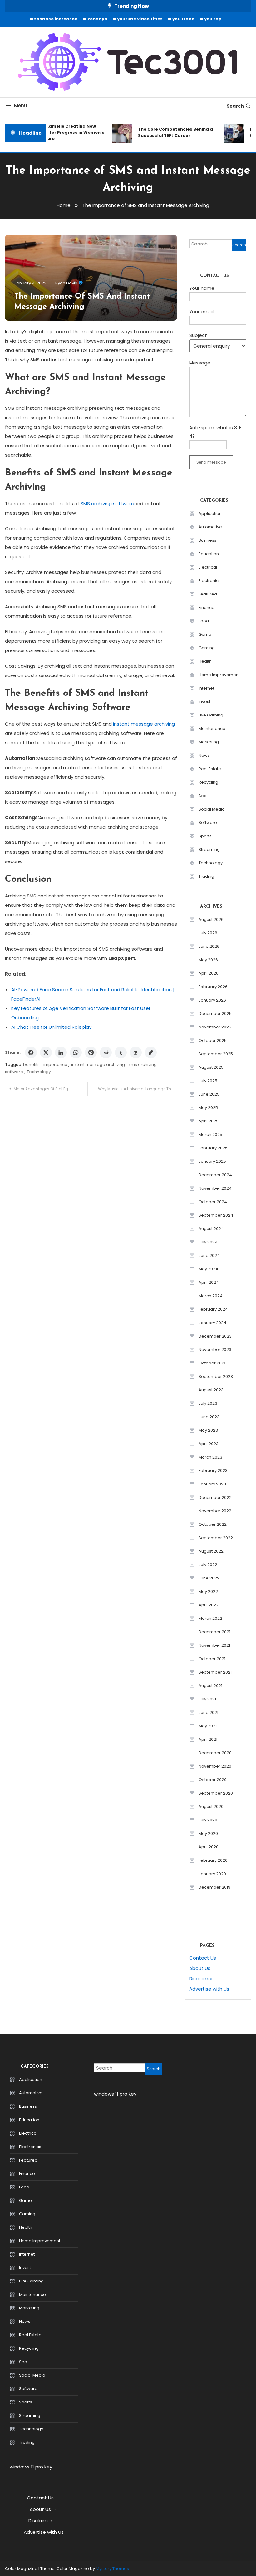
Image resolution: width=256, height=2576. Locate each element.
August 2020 (211, 1807)
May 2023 (208, 1430)
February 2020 (213, 1860)
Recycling (208, 782)
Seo (203, 796)
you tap (213, 19)
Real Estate (210, 769)
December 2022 (215, 1497)
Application (210, 513)
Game (205, 634)
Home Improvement (219, 675)
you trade (183, 19)
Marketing (209, 742)
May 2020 (208, 1833)
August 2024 (211, 1229)
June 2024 (209, 1255)
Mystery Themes (112, 2569)
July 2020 (208, 1820)
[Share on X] (46, 1052)
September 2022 (216, 1538)
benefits (31, 1065)
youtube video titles (140, 19)
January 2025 (212, 1161)
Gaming (207, 648)
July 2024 (208, 1242)
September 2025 (216, 1054)
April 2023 (209, 1444)
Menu (21, 105)
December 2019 (214, 1887)
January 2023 (212, 1484)
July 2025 (208, 1081)
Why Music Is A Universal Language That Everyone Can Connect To (138, 1089)
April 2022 (209, 1605)
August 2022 (211, 1551)
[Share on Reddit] (106, 1052)
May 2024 (208, 1269)
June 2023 (209, 1417)
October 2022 (213, 1524)
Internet (206, 688)
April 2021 (208, 1739)
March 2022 (210, 1618)
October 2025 (213, 1040)
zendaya (97, 19)
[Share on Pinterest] (91, 1052)
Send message (211, 462)
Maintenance (212, 728)
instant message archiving (144, 724)
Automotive (210, 527)
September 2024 (216, 1215)
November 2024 (215, 1188)
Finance (207, 608)
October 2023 (213, 1363)
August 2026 (211, 919)
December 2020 (215, 1753)
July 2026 (208, 933)
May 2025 (208, 1108)
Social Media (212, 809)
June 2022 (209, 1578)
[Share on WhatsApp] (76, 1052)
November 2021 (214, 1645)
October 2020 (213, 1780)
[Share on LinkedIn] (61, 1052)
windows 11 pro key (31, 2467)
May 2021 (208, 1726)
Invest (204, 702)
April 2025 (209, 1121)
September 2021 (215, 1672)
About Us (200, 1968)
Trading (206, 876)
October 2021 (212, 1659)
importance (55, 1065)
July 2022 (208, 1565)
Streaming (209, 849)
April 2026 (209, 973)
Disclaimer (201, 1978)
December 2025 (215, 1014)
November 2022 (215, 1511)
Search (235, 106)
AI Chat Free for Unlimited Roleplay (51, 1027)
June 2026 (209, 946)
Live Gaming (211, 715)
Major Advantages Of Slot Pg (41, 1089)
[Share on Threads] (136, 1052)
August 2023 (211, 1390)
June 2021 (208, 1712)
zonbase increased (56, 19)
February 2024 (213, 1309)
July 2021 (207, 1699)
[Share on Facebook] (31, 1052)
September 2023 (216, 1376)
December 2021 (214, 1632)
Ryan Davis (66, 283)
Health (205, 661)
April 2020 (209, 1847)
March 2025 (210, 1135)
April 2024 (209, 1282)
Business (207, 540)
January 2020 (212, 1874)
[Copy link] (151, 1052)
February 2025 (213, 1148)
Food (204, 621)
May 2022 (208, 1592)
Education (209, 554)
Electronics (210, 581)
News (204, 755)
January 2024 (212, 1323)
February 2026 (213, 987)
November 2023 (215, 1350)
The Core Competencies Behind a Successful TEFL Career (168, 132)
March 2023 (210, 1457)
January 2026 (212, 1000)
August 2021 (210, 1686)
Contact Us (203, 1958)
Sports (205, 836)
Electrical (208, 567)
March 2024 (211, 1296)
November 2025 (215, 1027)
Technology (39, 1072)
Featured (208, 594)
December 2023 (215, 1336)
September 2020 (216, 1793)
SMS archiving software (107, 503)
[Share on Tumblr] (121, 1052)
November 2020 (215, 1766)
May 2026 (208, 960)
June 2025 (209, 1094)
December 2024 (215, 1175)
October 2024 (213, 1202)
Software (208, 823)
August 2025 (211, 1067)
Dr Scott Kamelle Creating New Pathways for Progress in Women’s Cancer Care (57, 132)
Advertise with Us (209, 1989)
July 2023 (208, 1403)
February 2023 (213, 1471)
